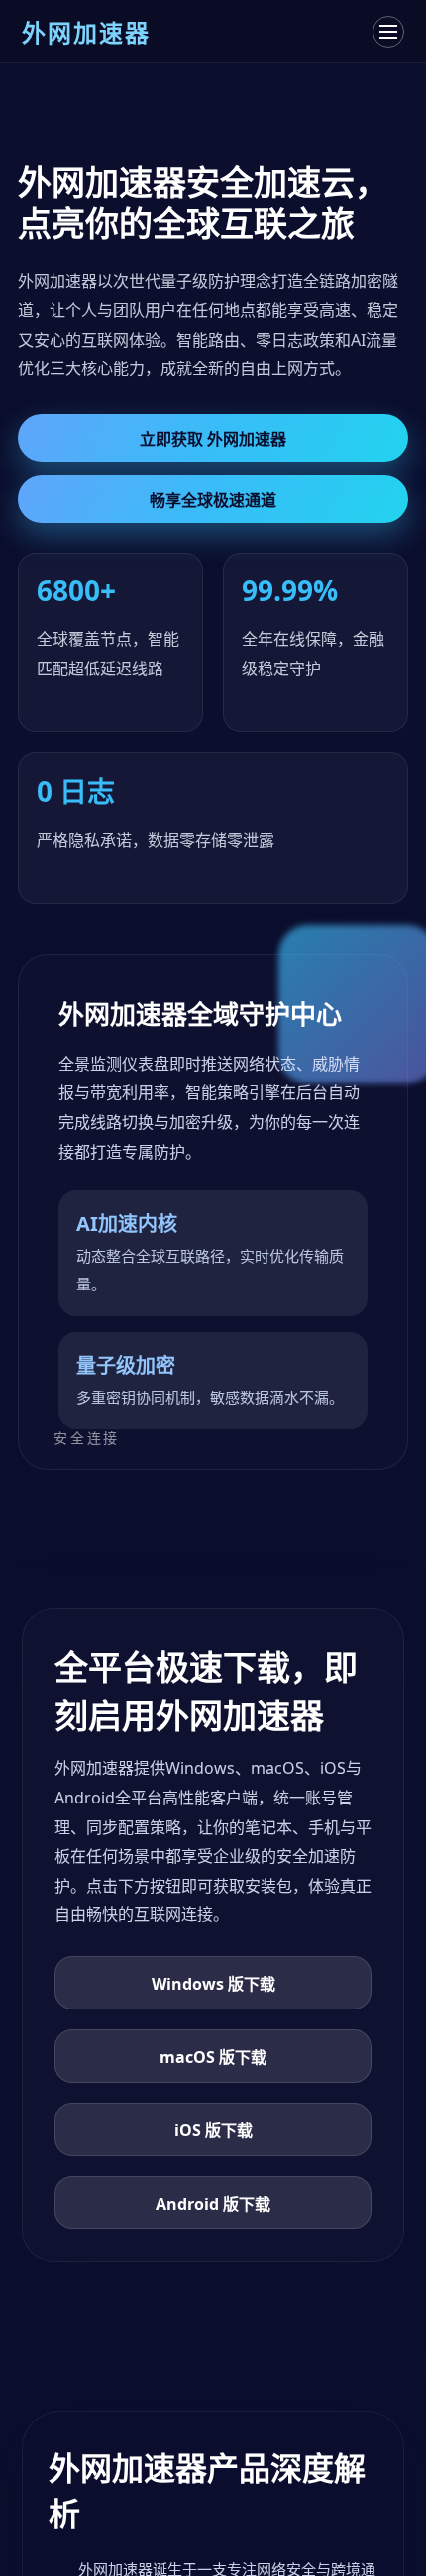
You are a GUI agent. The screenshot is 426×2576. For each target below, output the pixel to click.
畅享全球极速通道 (213, 500)
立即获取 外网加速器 (213, 439)
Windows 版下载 (213, 1984)
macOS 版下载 (213, 2057)
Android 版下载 (213, 2204)
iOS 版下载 (213, 2130)
